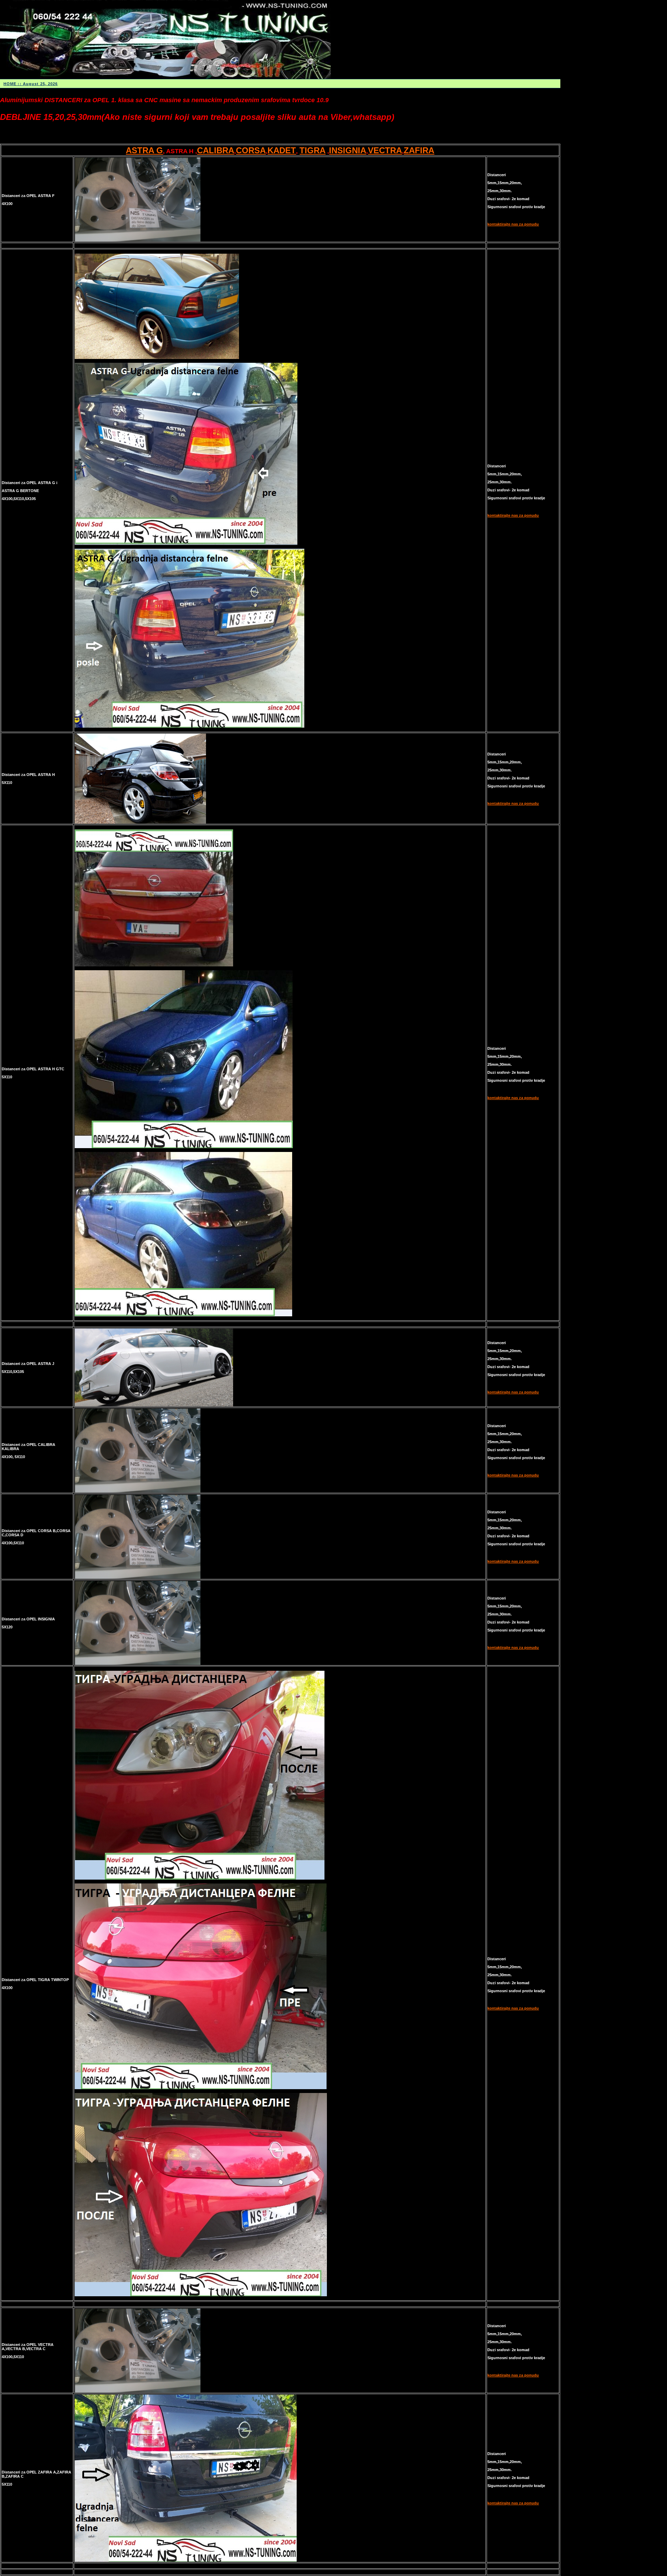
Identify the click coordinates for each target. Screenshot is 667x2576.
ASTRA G (144, 150)
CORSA (251, 150)
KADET (282, 150)
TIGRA (312, 150)
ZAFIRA (419, 150)
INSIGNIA (348, 150)
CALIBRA (216, 150)
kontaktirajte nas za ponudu (513, 224)
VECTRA (385, 150)
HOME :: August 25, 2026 (31, 84)
